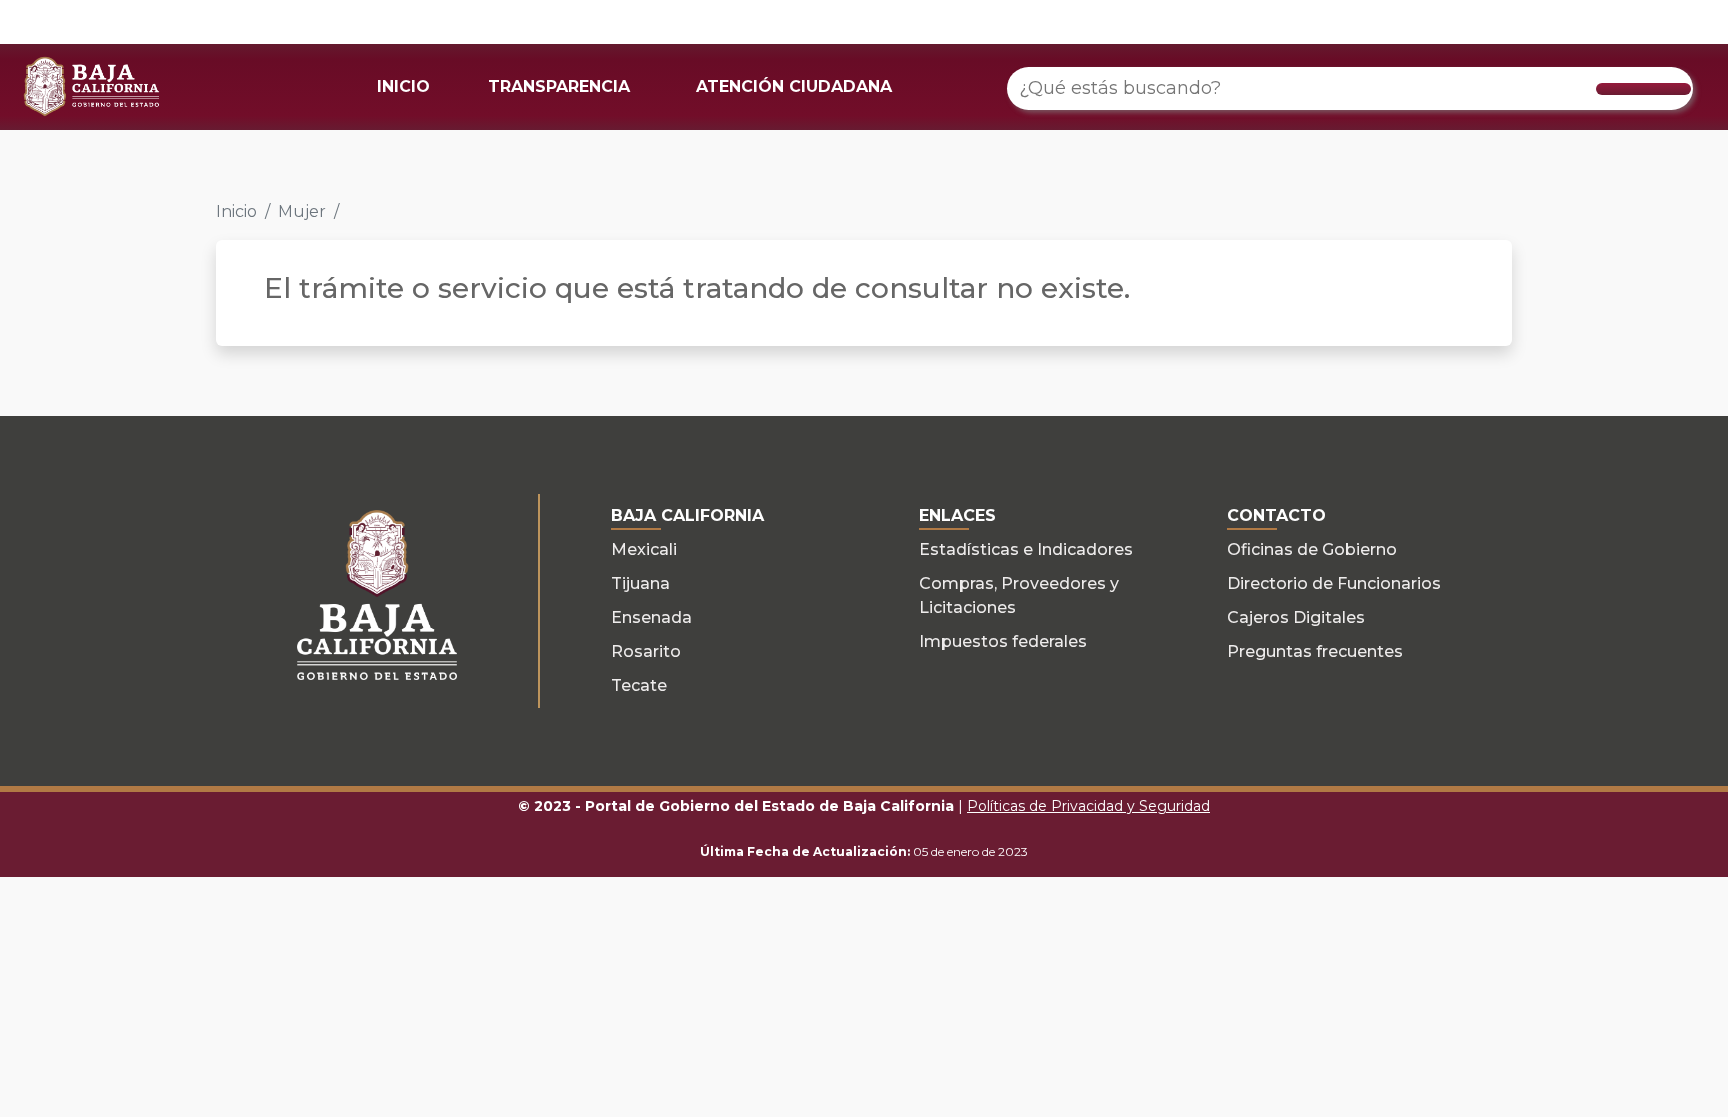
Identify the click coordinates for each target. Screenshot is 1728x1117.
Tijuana (640, 583)
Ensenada (651, 617)
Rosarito (646, 651)
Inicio (236, 211)
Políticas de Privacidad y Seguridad (1088, 806)
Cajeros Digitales (1296, 617)
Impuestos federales (1003, 641)
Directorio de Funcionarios (1334, 583)
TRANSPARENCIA (559, 86)
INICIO (403, 86)
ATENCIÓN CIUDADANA (794, 86)
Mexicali (644, 549)
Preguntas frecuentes (1315, 651)
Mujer (302, 211)
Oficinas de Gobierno (1312, 549)
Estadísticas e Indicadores (1026, 549)
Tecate (639, 685)
